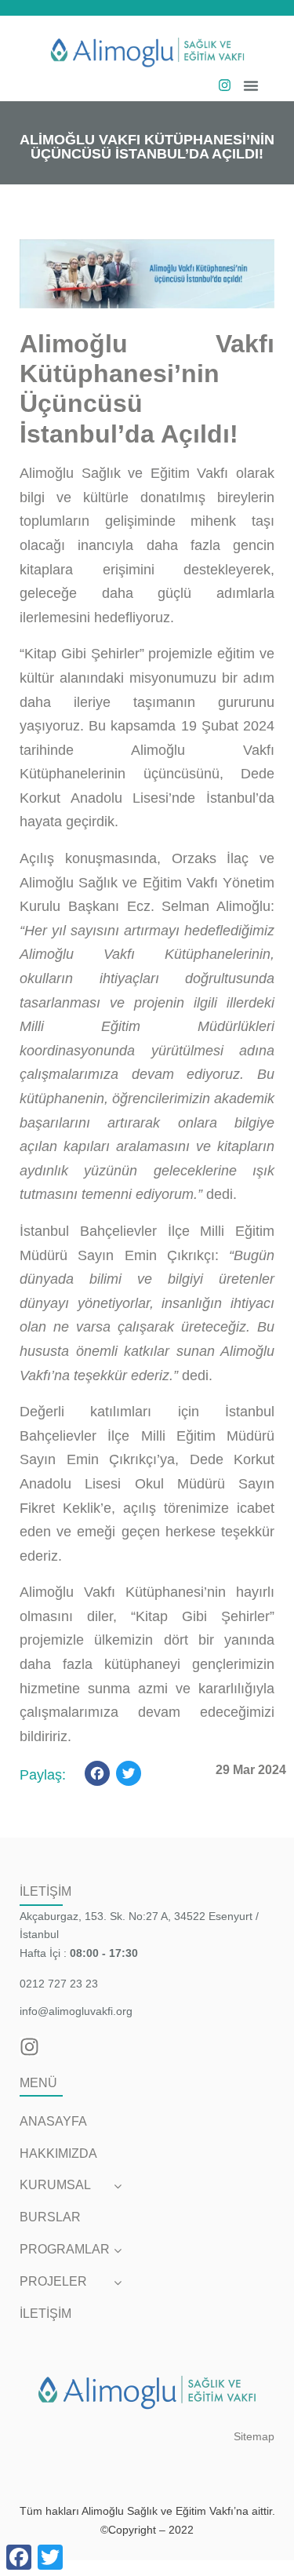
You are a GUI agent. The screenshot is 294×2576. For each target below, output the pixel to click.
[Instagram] (225, 85)
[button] (251, 86)
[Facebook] (97, 1775)
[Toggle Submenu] (118, 2186)
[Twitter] (129, 1775)
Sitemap (254, 2436)
